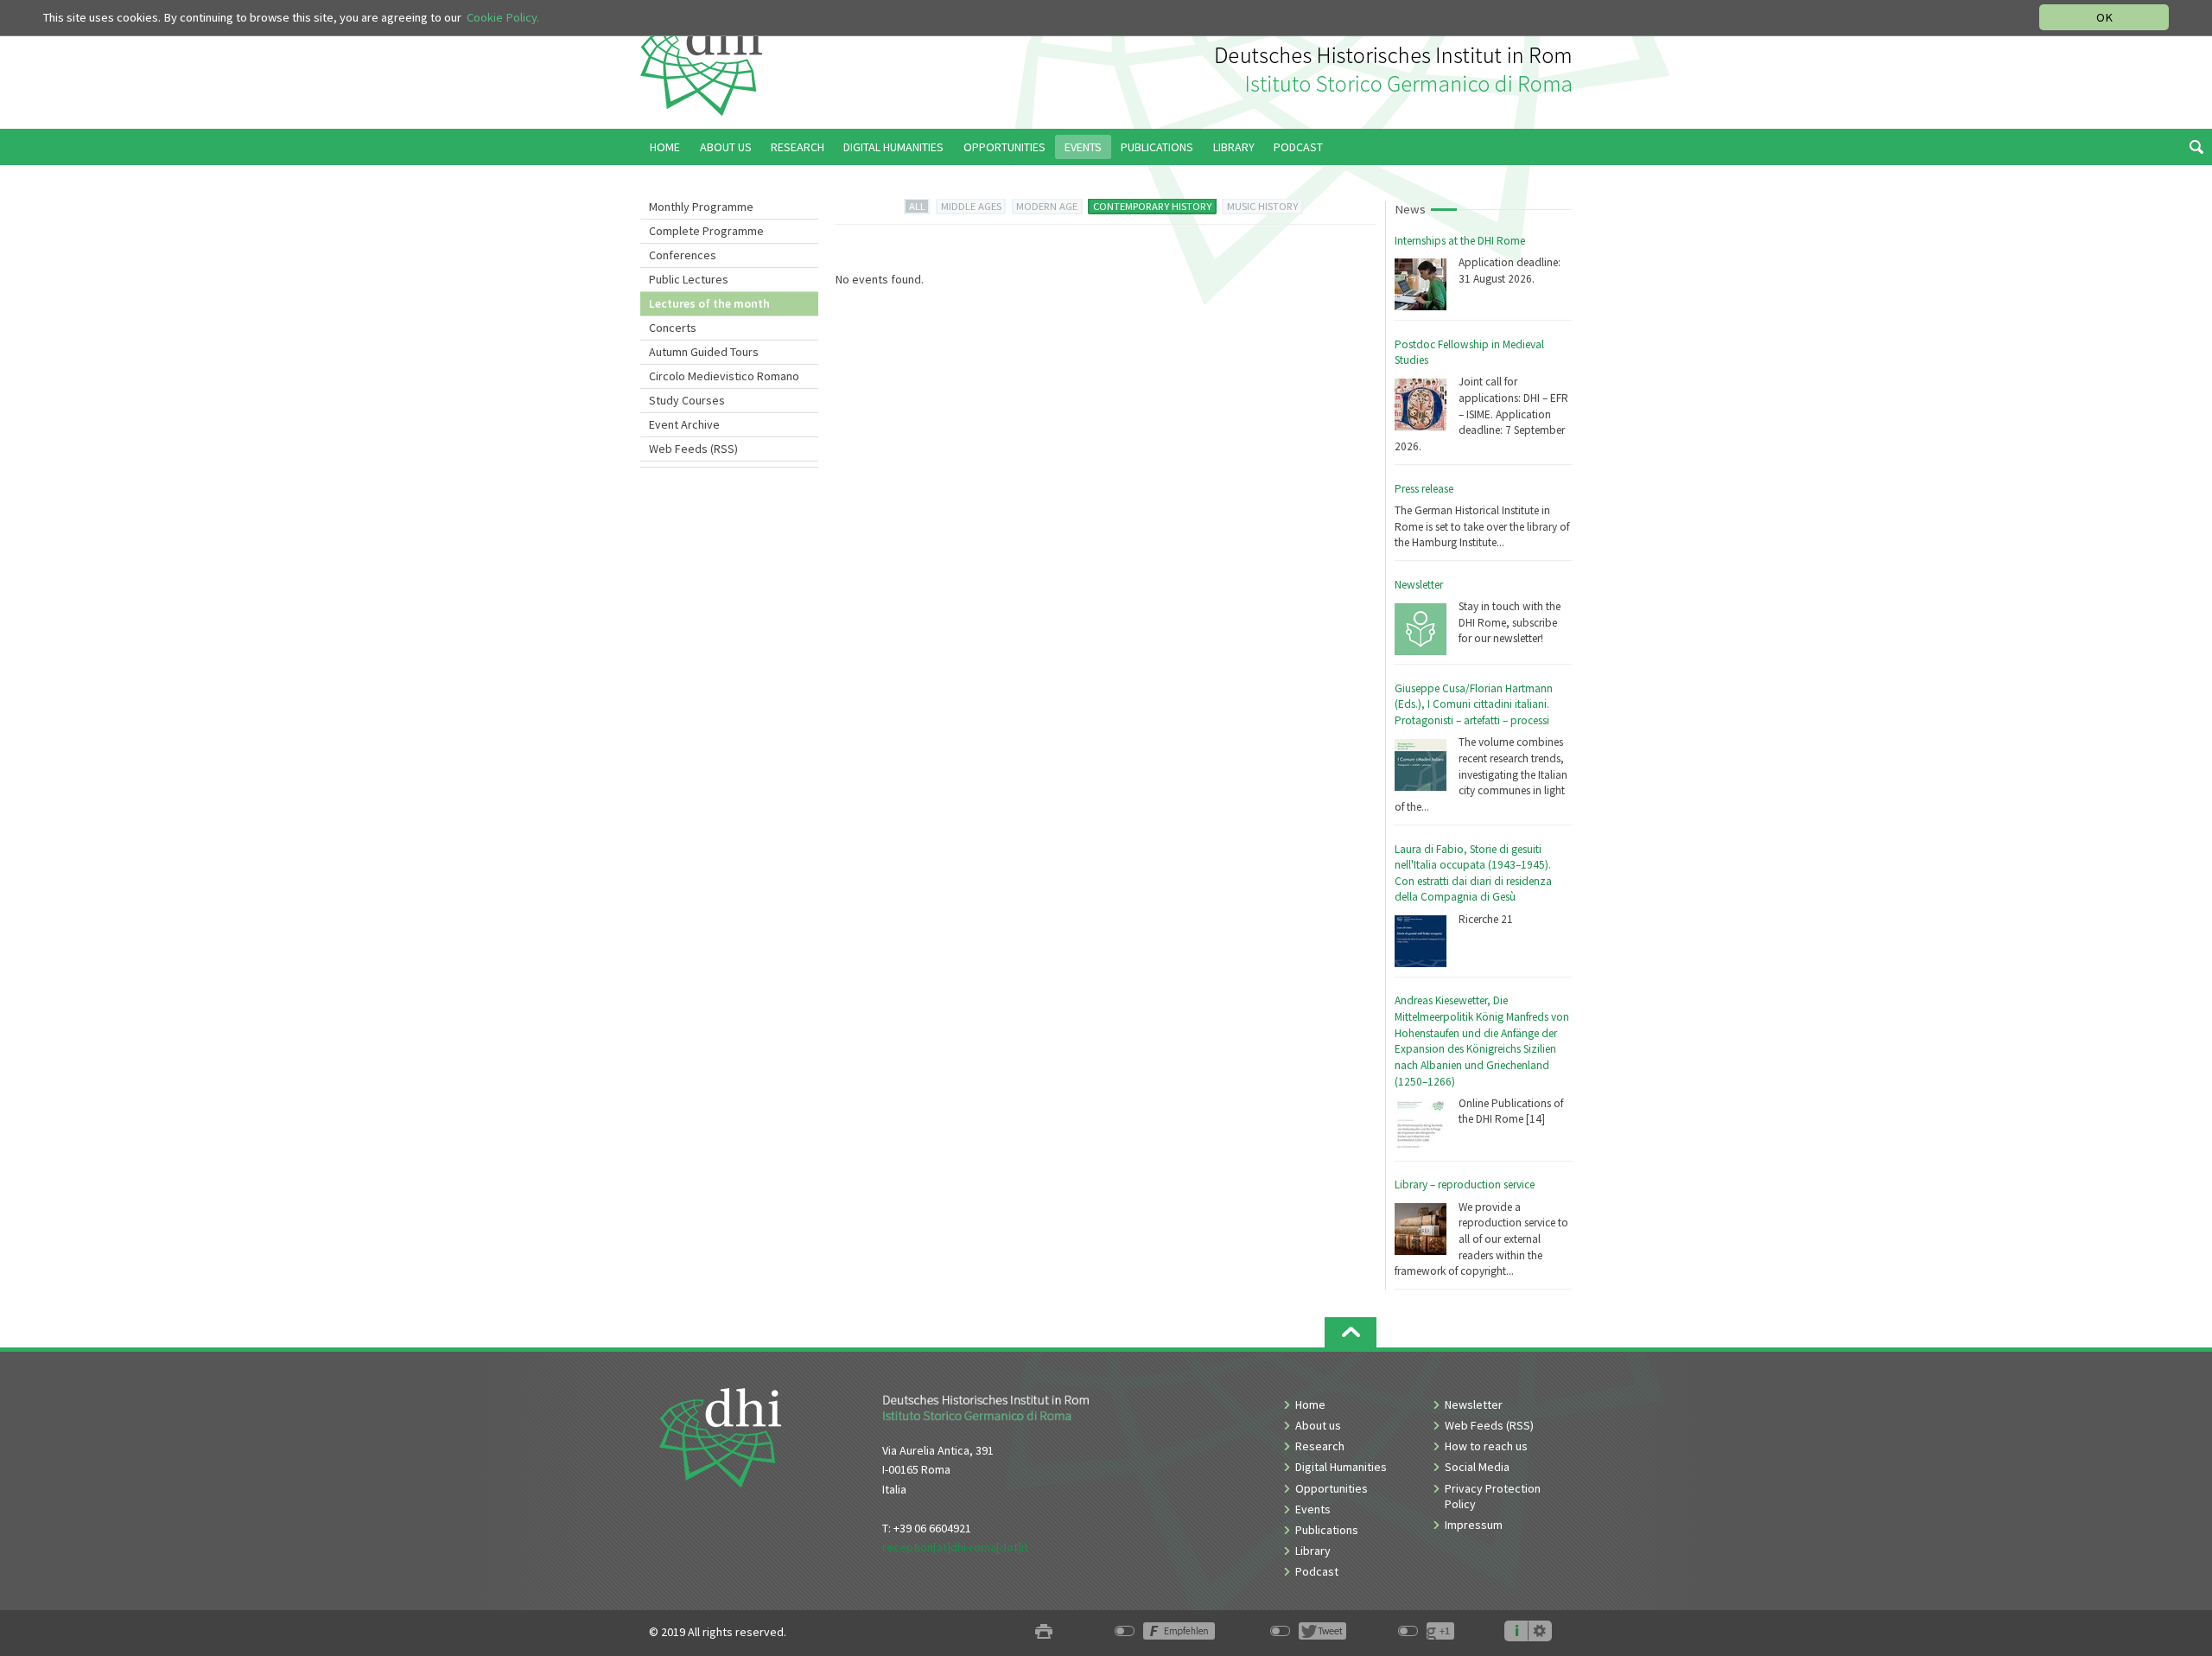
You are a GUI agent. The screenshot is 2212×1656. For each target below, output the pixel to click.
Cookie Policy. (503, 17)
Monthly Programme (701, 207)
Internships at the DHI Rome (1460, 241)
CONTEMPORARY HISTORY (1152, 206)
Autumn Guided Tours (704, 352)
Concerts (673, 328)
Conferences (683, 255)
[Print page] (1044, 1632)
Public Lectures (689, 279)
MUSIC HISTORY (1262, 206)
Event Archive (684, 424)
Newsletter (1419, 585)
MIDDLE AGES (971, 206)
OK (2104, 17)
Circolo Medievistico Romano (724, 376)
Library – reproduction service (1465, 1185)
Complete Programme (706, 231)
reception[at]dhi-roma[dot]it (955, 1547)
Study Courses (687, 400)
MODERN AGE (1047, 206)
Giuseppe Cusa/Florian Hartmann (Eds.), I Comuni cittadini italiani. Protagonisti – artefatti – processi (1474, 704)
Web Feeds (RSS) (693, 449)
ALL (917, 206)
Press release (1424, 489)
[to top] (1351, 1332)
